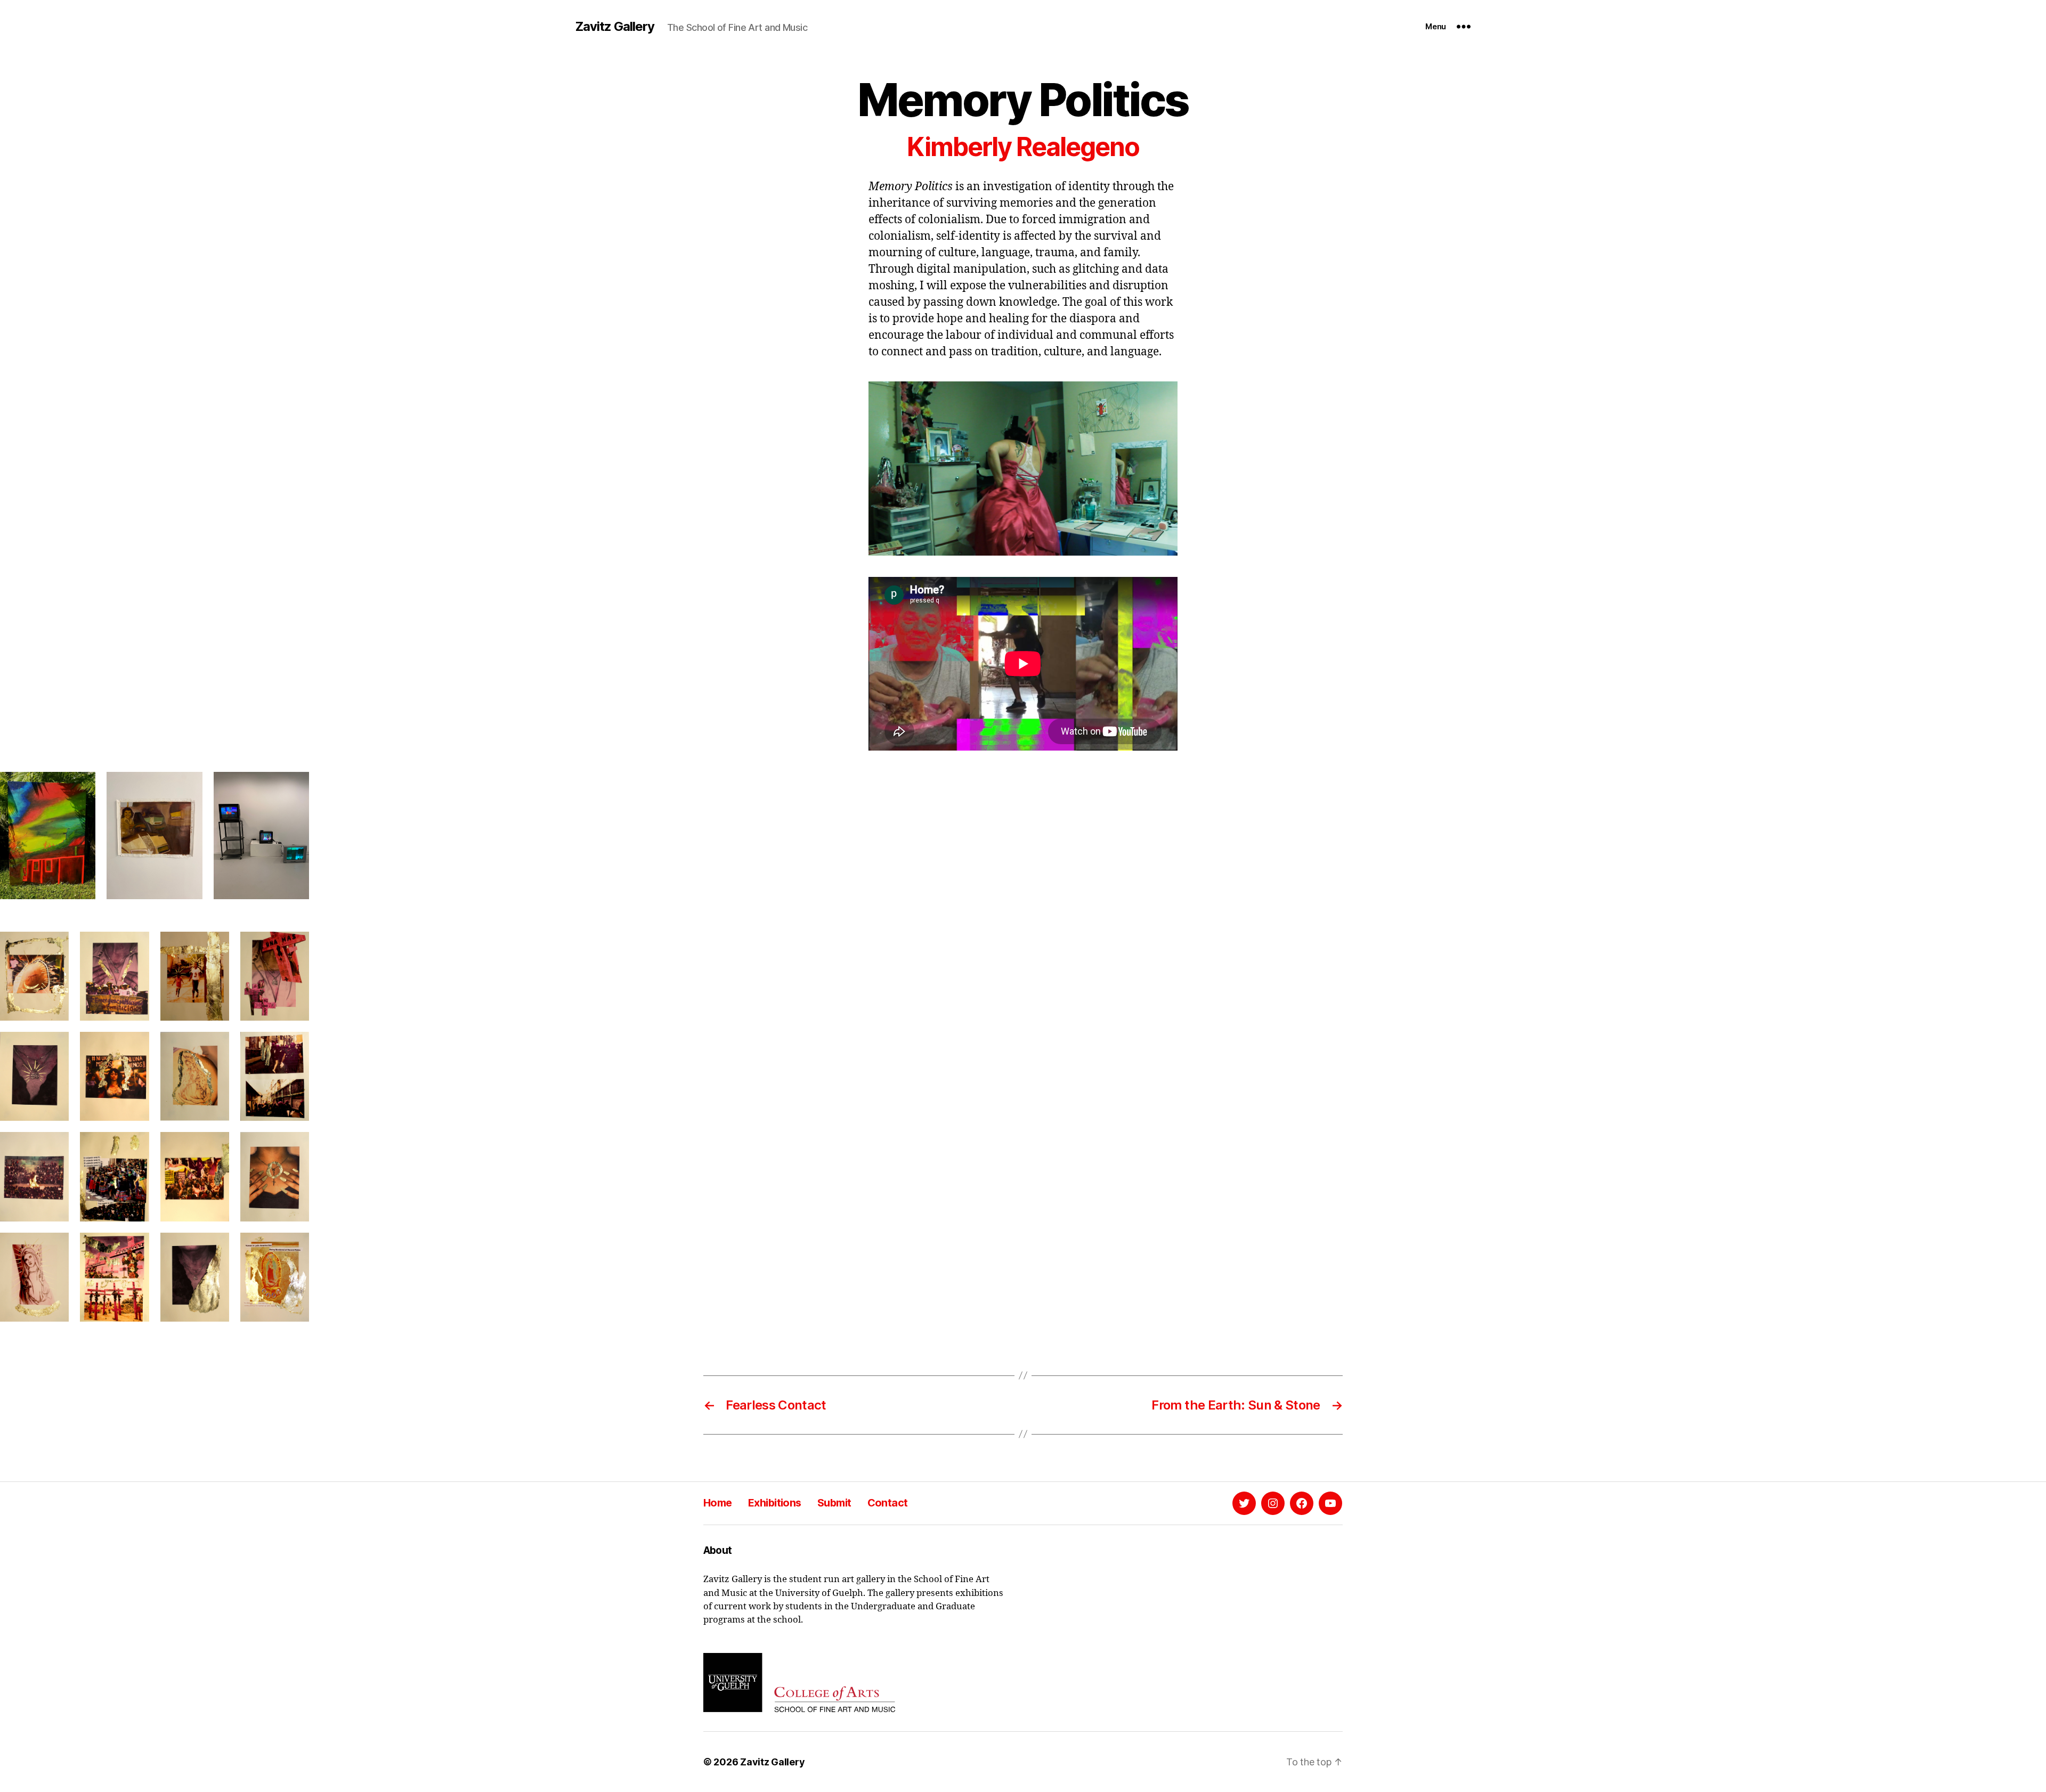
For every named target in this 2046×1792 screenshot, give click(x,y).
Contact (888, 1503)
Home (718, 1503)
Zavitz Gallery (615, 27)
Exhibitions (775, 1503)
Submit (834, 1503)
